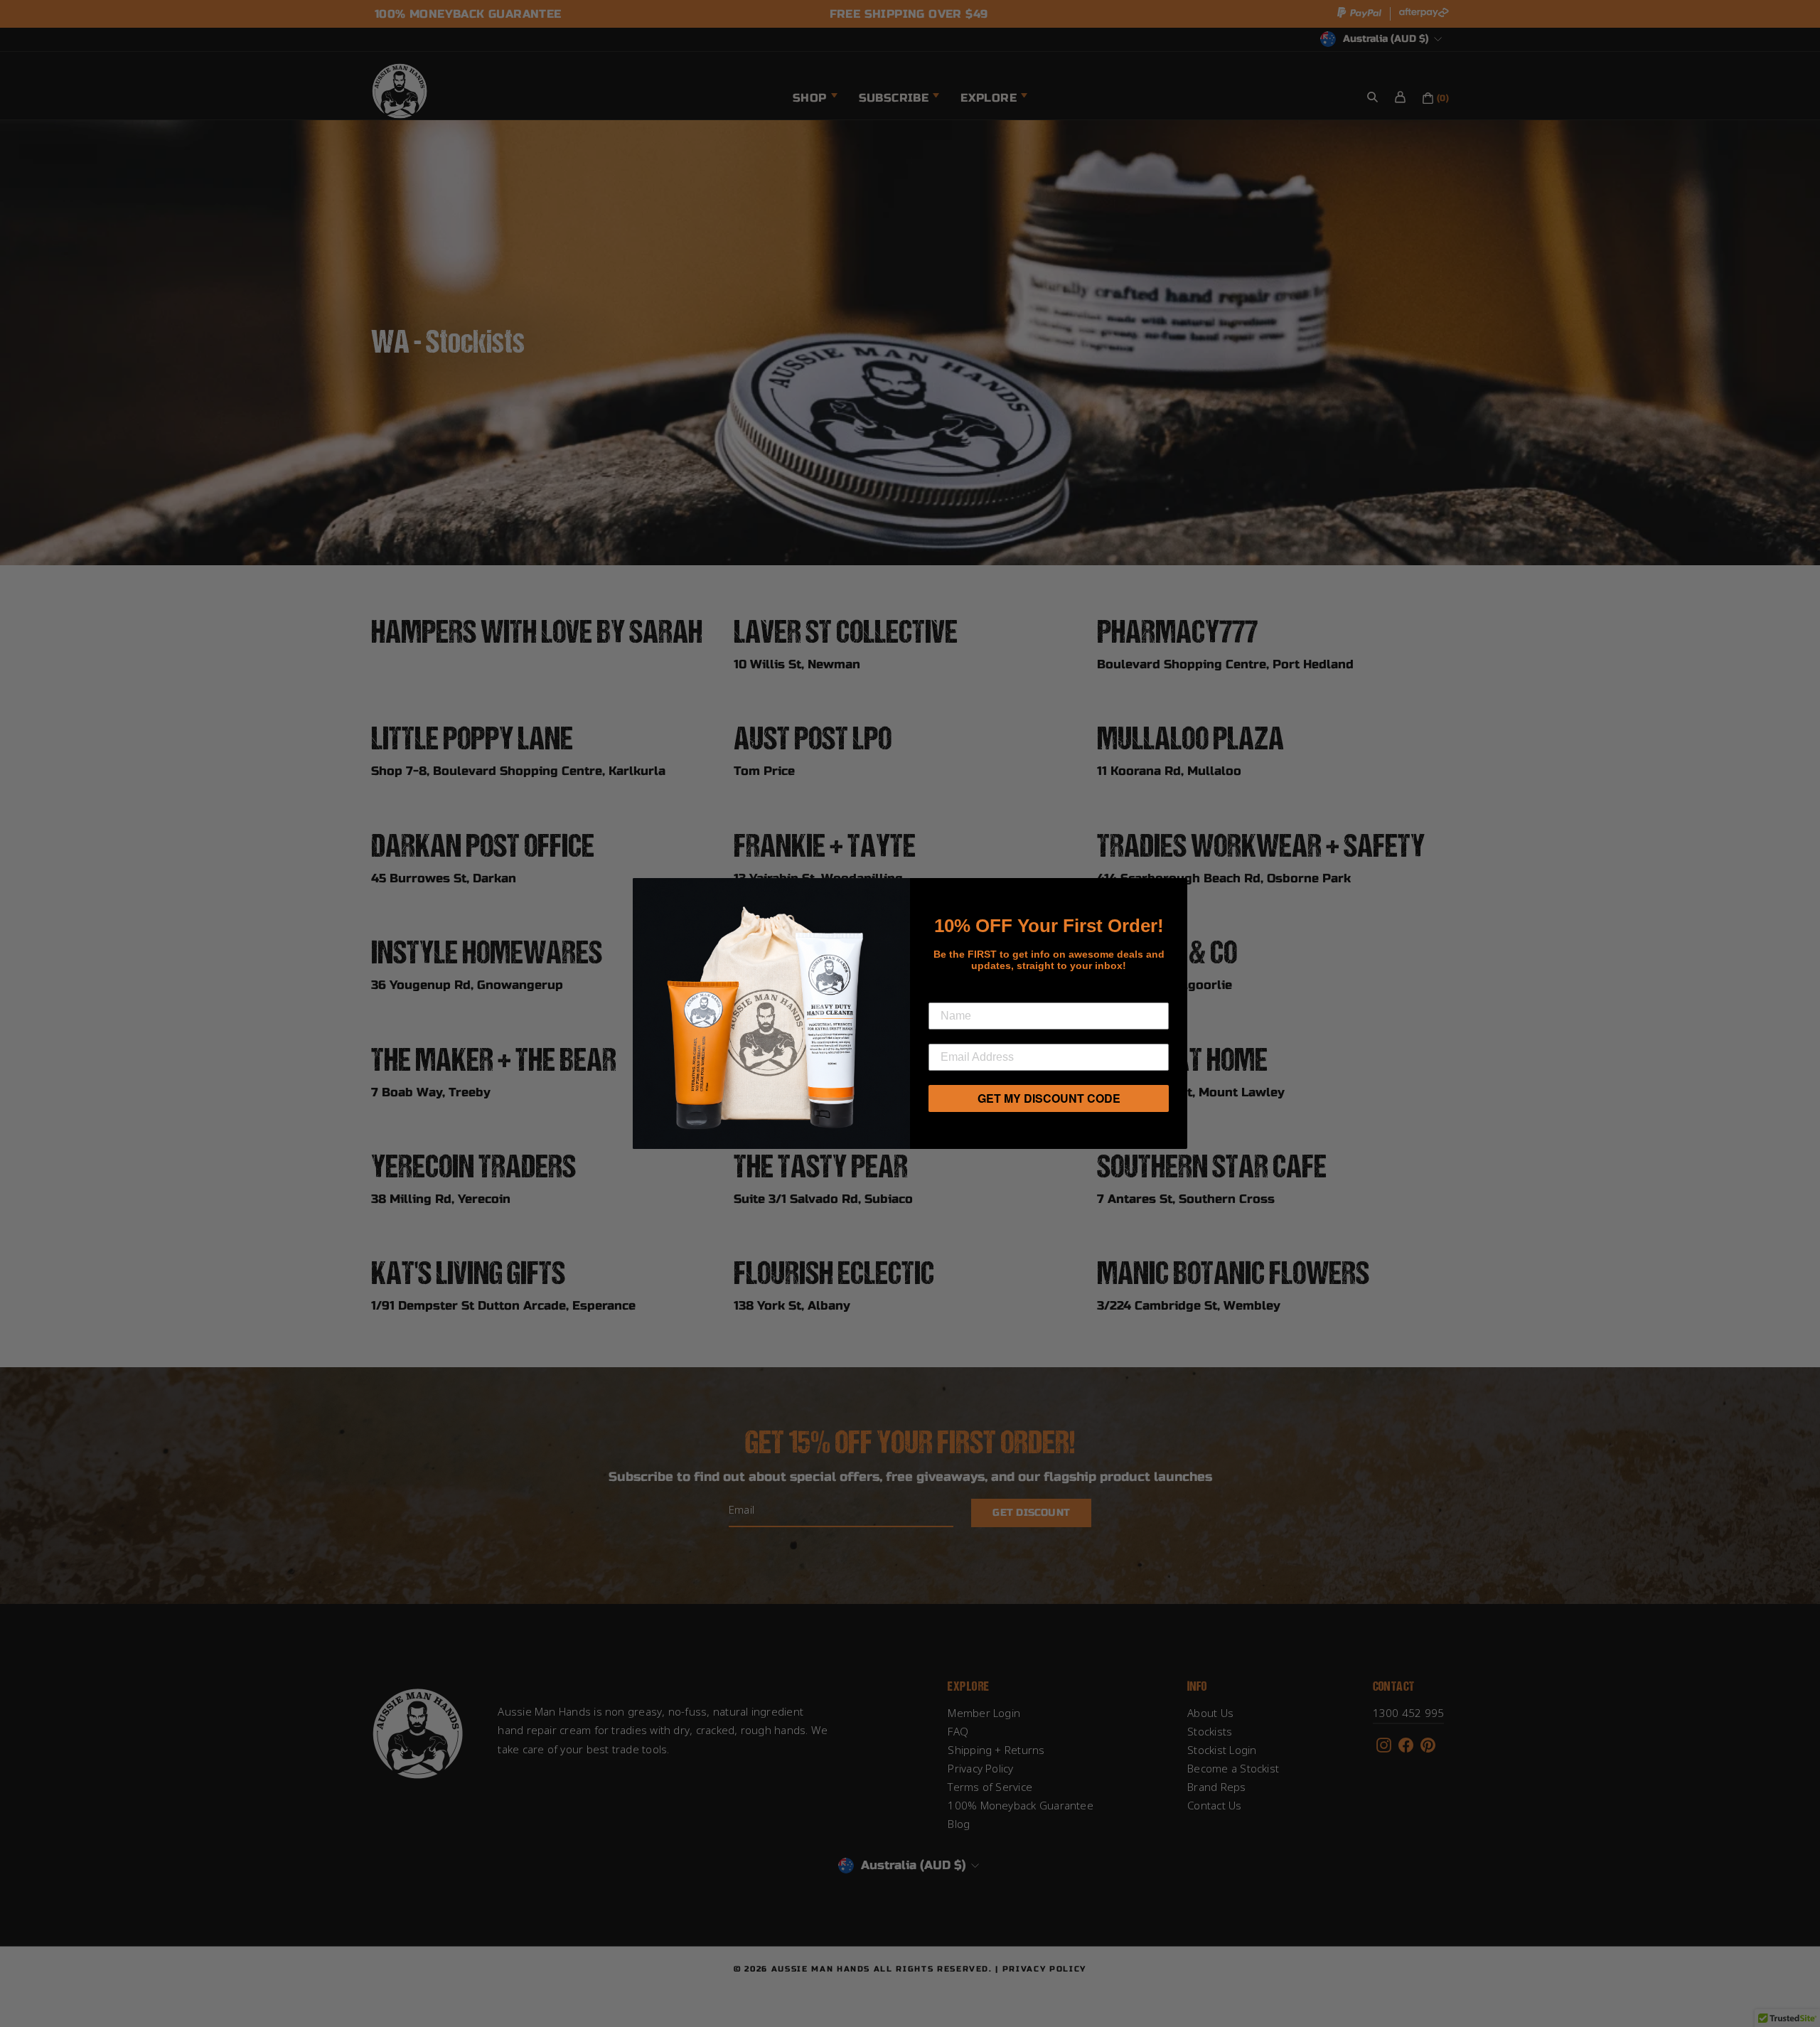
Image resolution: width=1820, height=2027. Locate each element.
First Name (964, 991)
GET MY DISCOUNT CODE (1049, 1098)
